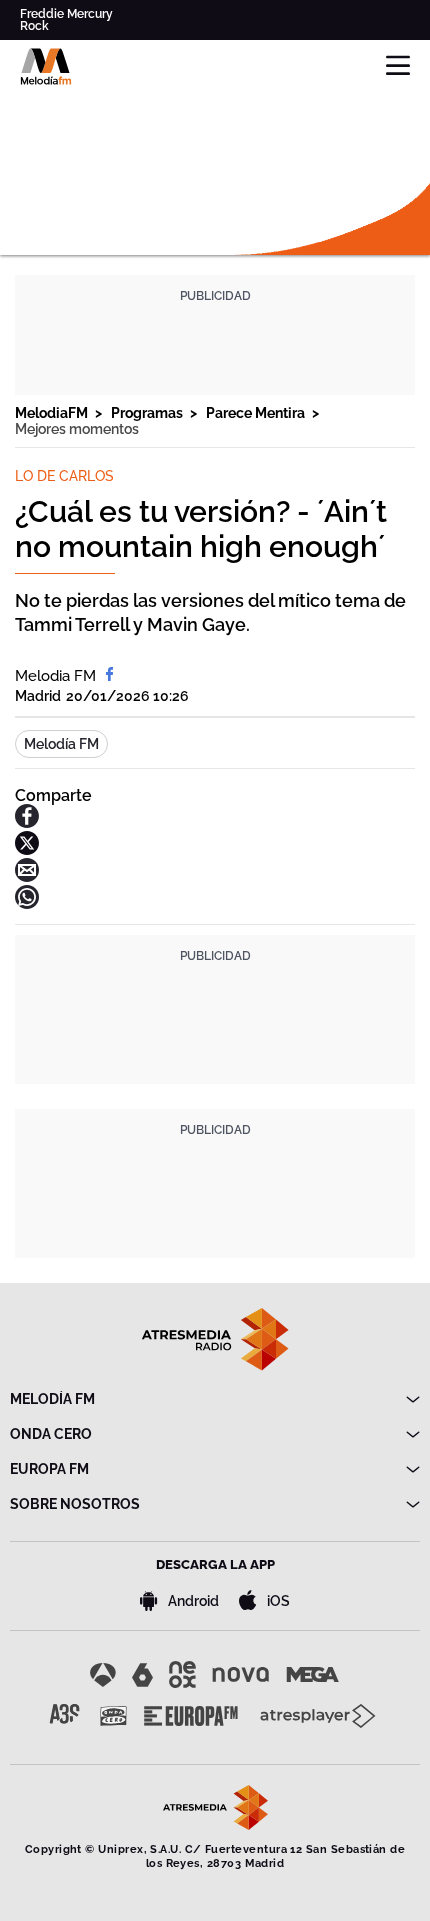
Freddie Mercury (66, 14)
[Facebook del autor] (109, 676)
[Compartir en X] (27, 849)
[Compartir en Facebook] (27, 822)
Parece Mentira (257, 413)
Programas (148, 413)
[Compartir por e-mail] (27, 876)
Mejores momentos (77, 429)
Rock (34, 26)
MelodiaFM (53, 413)
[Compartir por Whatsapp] (27, 903)
